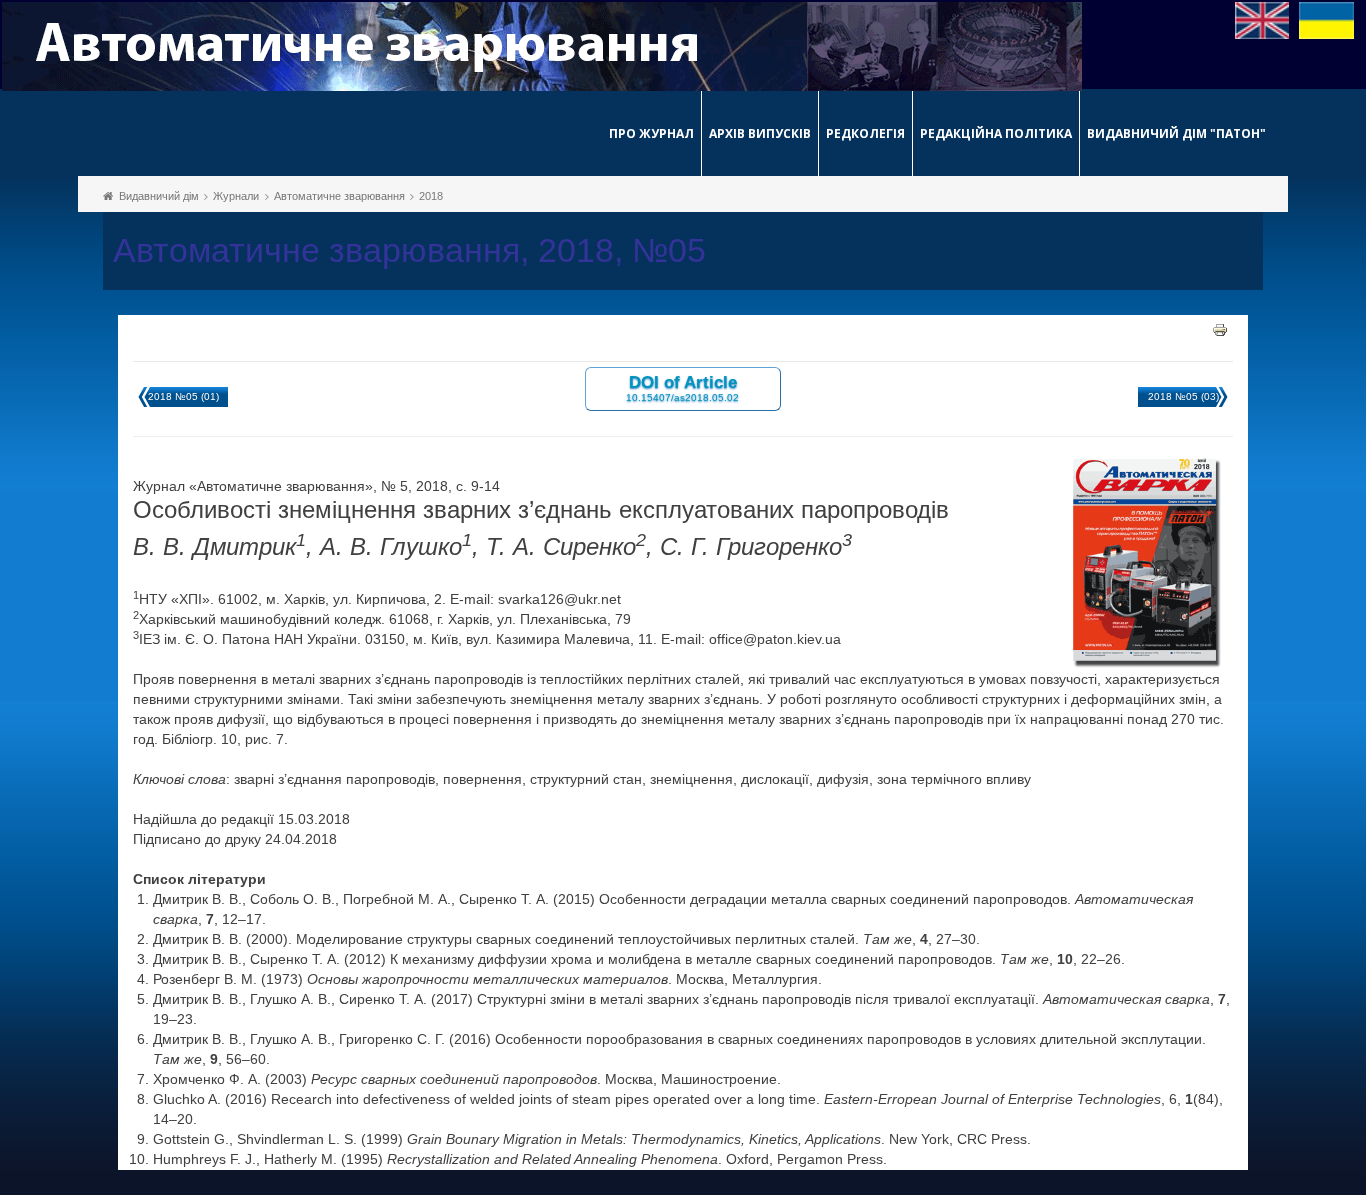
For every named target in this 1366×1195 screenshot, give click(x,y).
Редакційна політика (996, 133)
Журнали (236, 196)
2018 (431, 196)
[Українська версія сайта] (1326, 19)
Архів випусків (760, 133)
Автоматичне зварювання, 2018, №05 (409, 250)
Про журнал (651, 133)
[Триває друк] (1220, 329)
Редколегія (865, 133)
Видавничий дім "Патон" (1176, 133)
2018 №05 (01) (183, 396)
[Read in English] (1262, 19)
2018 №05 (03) (1183, 396)
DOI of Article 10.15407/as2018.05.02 (682, 387)
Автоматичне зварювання (339, 196)
